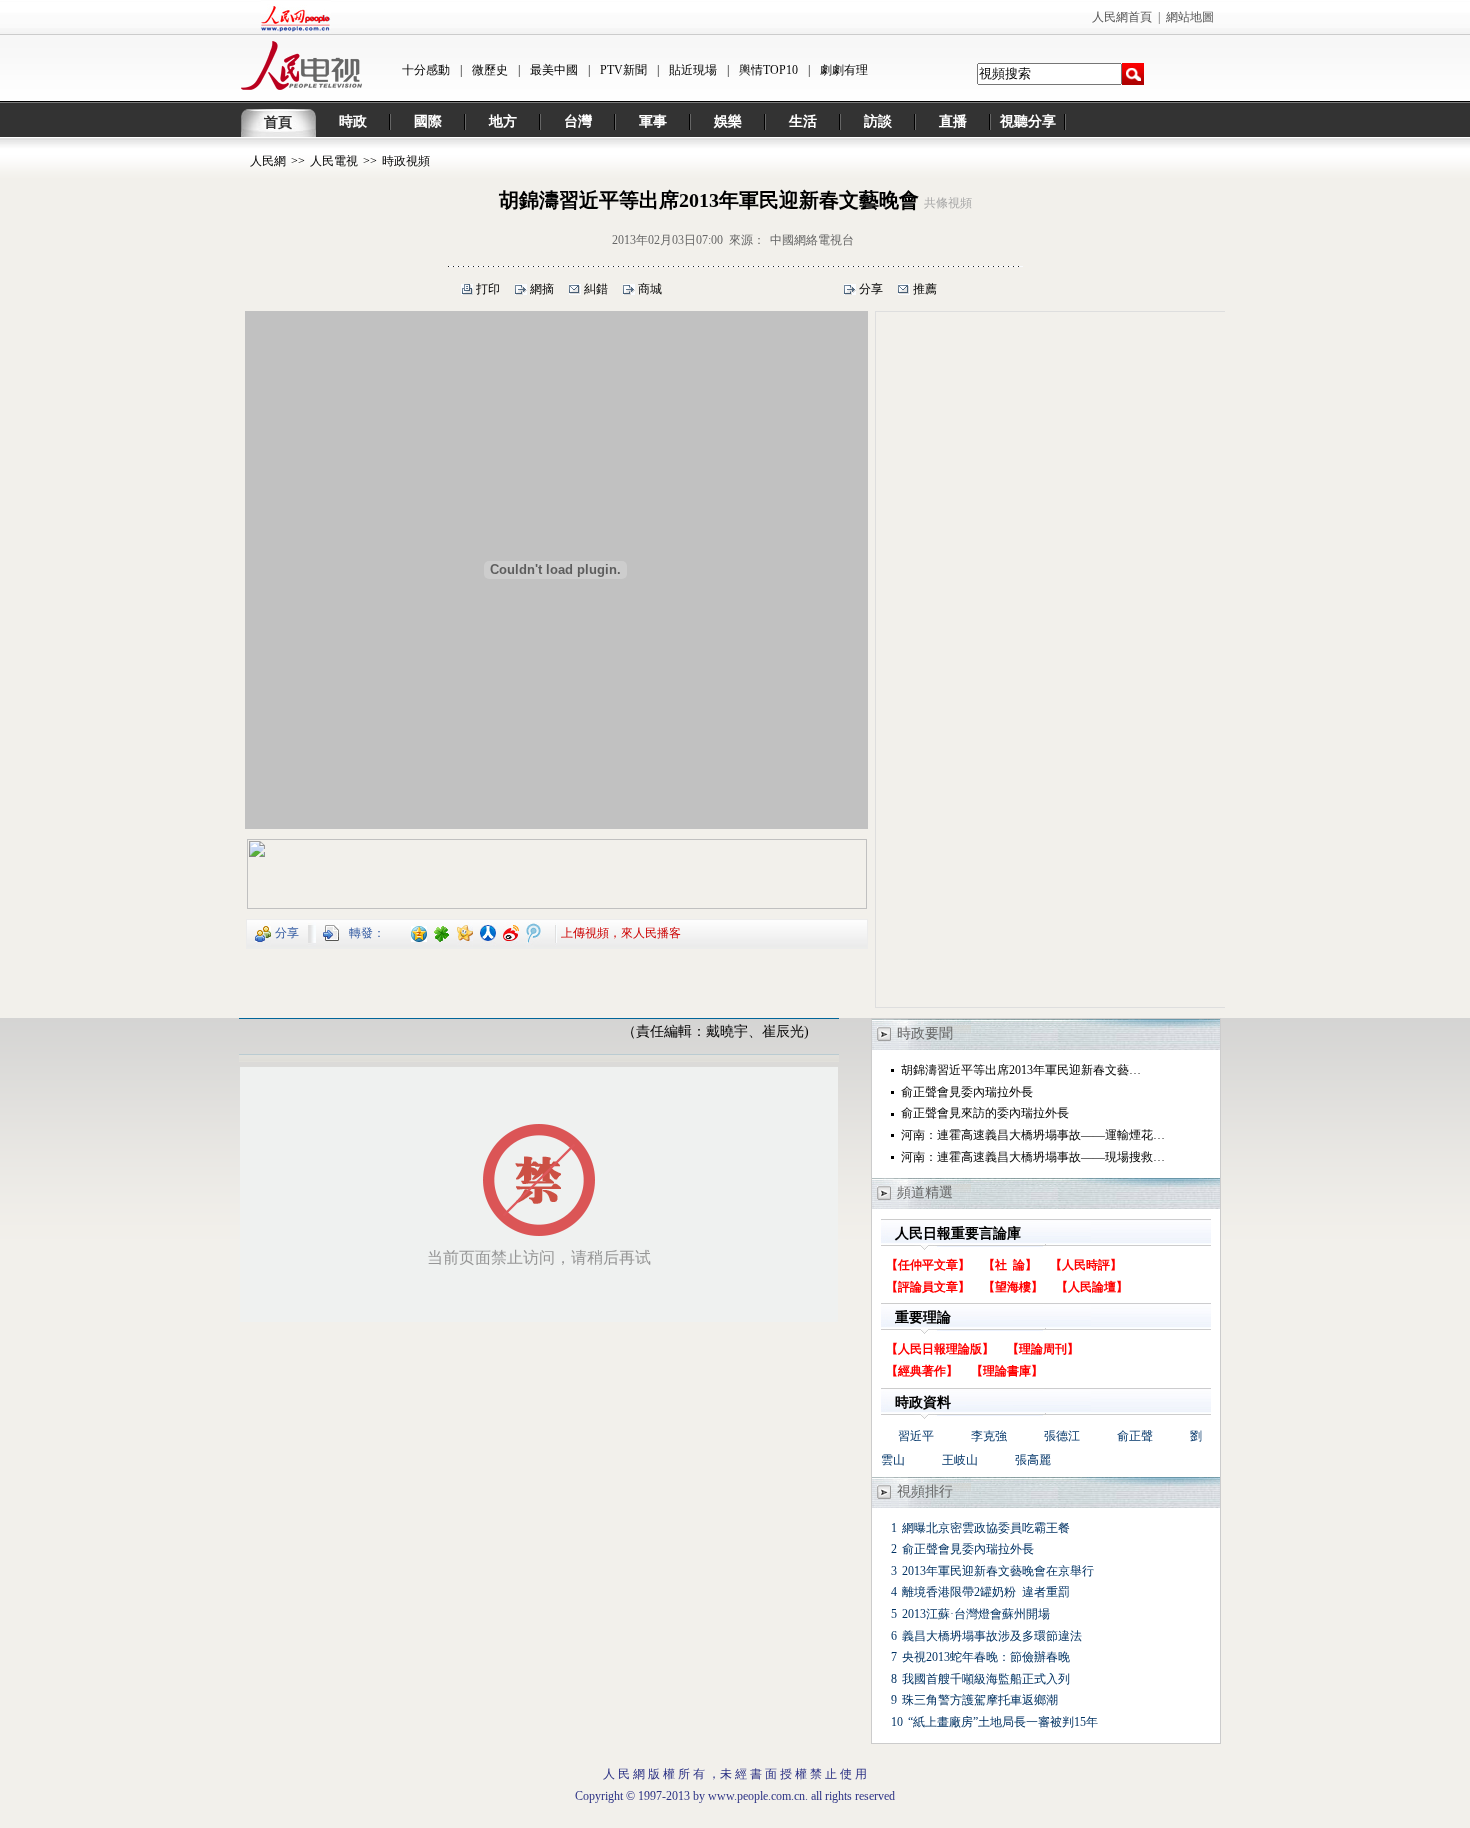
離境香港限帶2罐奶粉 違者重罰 (986, 1592)
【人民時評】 (1086, 1265)
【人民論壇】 (1092, 1287)
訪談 (878, 121)
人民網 (268, 161)
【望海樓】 (1013, 1287)
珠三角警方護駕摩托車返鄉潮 (980, 1700)
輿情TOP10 (768, 70)
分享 (871, 289)
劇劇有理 (844, 70)
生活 (803, 121)
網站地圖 (1190, 17)
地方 (503, 121)
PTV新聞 (623, 70)
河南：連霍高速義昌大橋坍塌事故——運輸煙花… (1033, 1135)
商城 (650, 289)
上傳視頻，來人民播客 (621, 932)
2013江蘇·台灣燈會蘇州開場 (976, 1614)
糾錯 (596, 289)
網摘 (542, 289)
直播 (953, 121)
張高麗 (1033, 1460)
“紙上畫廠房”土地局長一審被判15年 (1003, 1722)
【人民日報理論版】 (940, 1349)
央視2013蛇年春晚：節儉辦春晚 (986, 1657)
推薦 (925, 289)
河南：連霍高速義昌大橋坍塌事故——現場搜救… (1033, 1157)
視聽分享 (1028, 121)
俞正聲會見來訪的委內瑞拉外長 (985, 1113)
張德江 (1062, 1436)
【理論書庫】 (1007, 1371)
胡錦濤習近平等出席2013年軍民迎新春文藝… (1021, 1070)
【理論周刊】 (1043, 1349)
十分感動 (426, 70)
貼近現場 (693, 70)
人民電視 (334, 161)
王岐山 (960, 1460)
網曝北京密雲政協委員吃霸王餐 (986, 1528)
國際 (428, 121)
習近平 (916, 1436)
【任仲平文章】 (928, 1265)
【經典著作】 (922, 1371)
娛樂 (728, 121)
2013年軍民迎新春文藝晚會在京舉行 (998, 1571)
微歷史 (490, 70)
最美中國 (554, 70)
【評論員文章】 (928, 1287)
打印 (488, 289)
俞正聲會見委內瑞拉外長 (967, 1092)
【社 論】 (1010, 1265)
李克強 (989, 1436)
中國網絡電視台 (812, 240)
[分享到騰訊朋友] (442, 932)
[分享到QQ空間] (419, 932)
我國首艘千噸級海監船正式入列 (986, 1679)
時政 (353, 121)
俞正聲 (1135, 1436)
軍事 (653, 121)
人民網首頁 (1122, 17)
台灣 (578, 121)
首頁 (278, 122)
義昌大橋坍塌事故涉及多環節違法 (992, 1636)
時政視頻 (406, 161)
